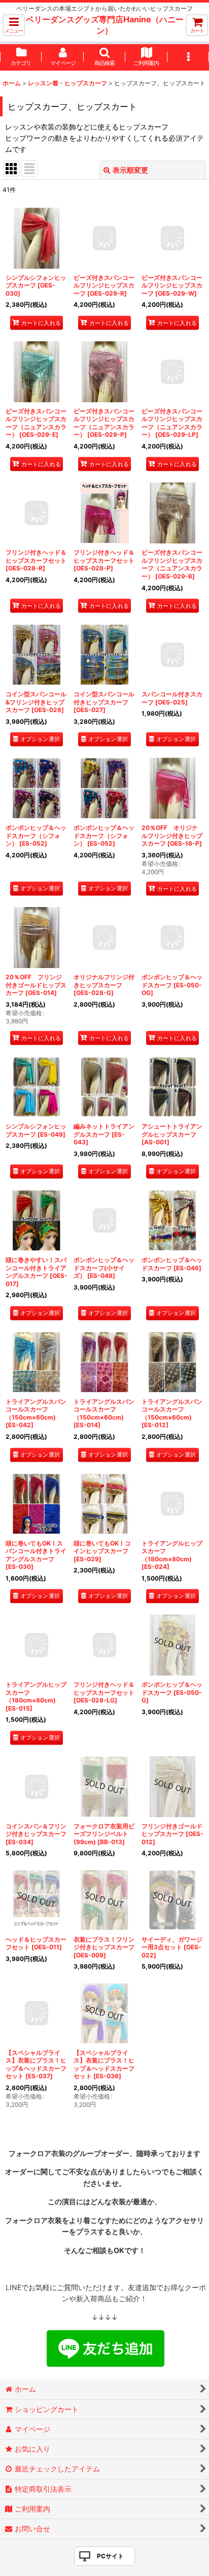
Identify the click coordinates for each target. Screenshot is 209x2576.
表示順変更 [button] (130, 170)
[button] (14, 25)
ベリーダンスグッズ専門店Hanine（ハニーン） (105, 25)
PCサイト (110, 2556)
